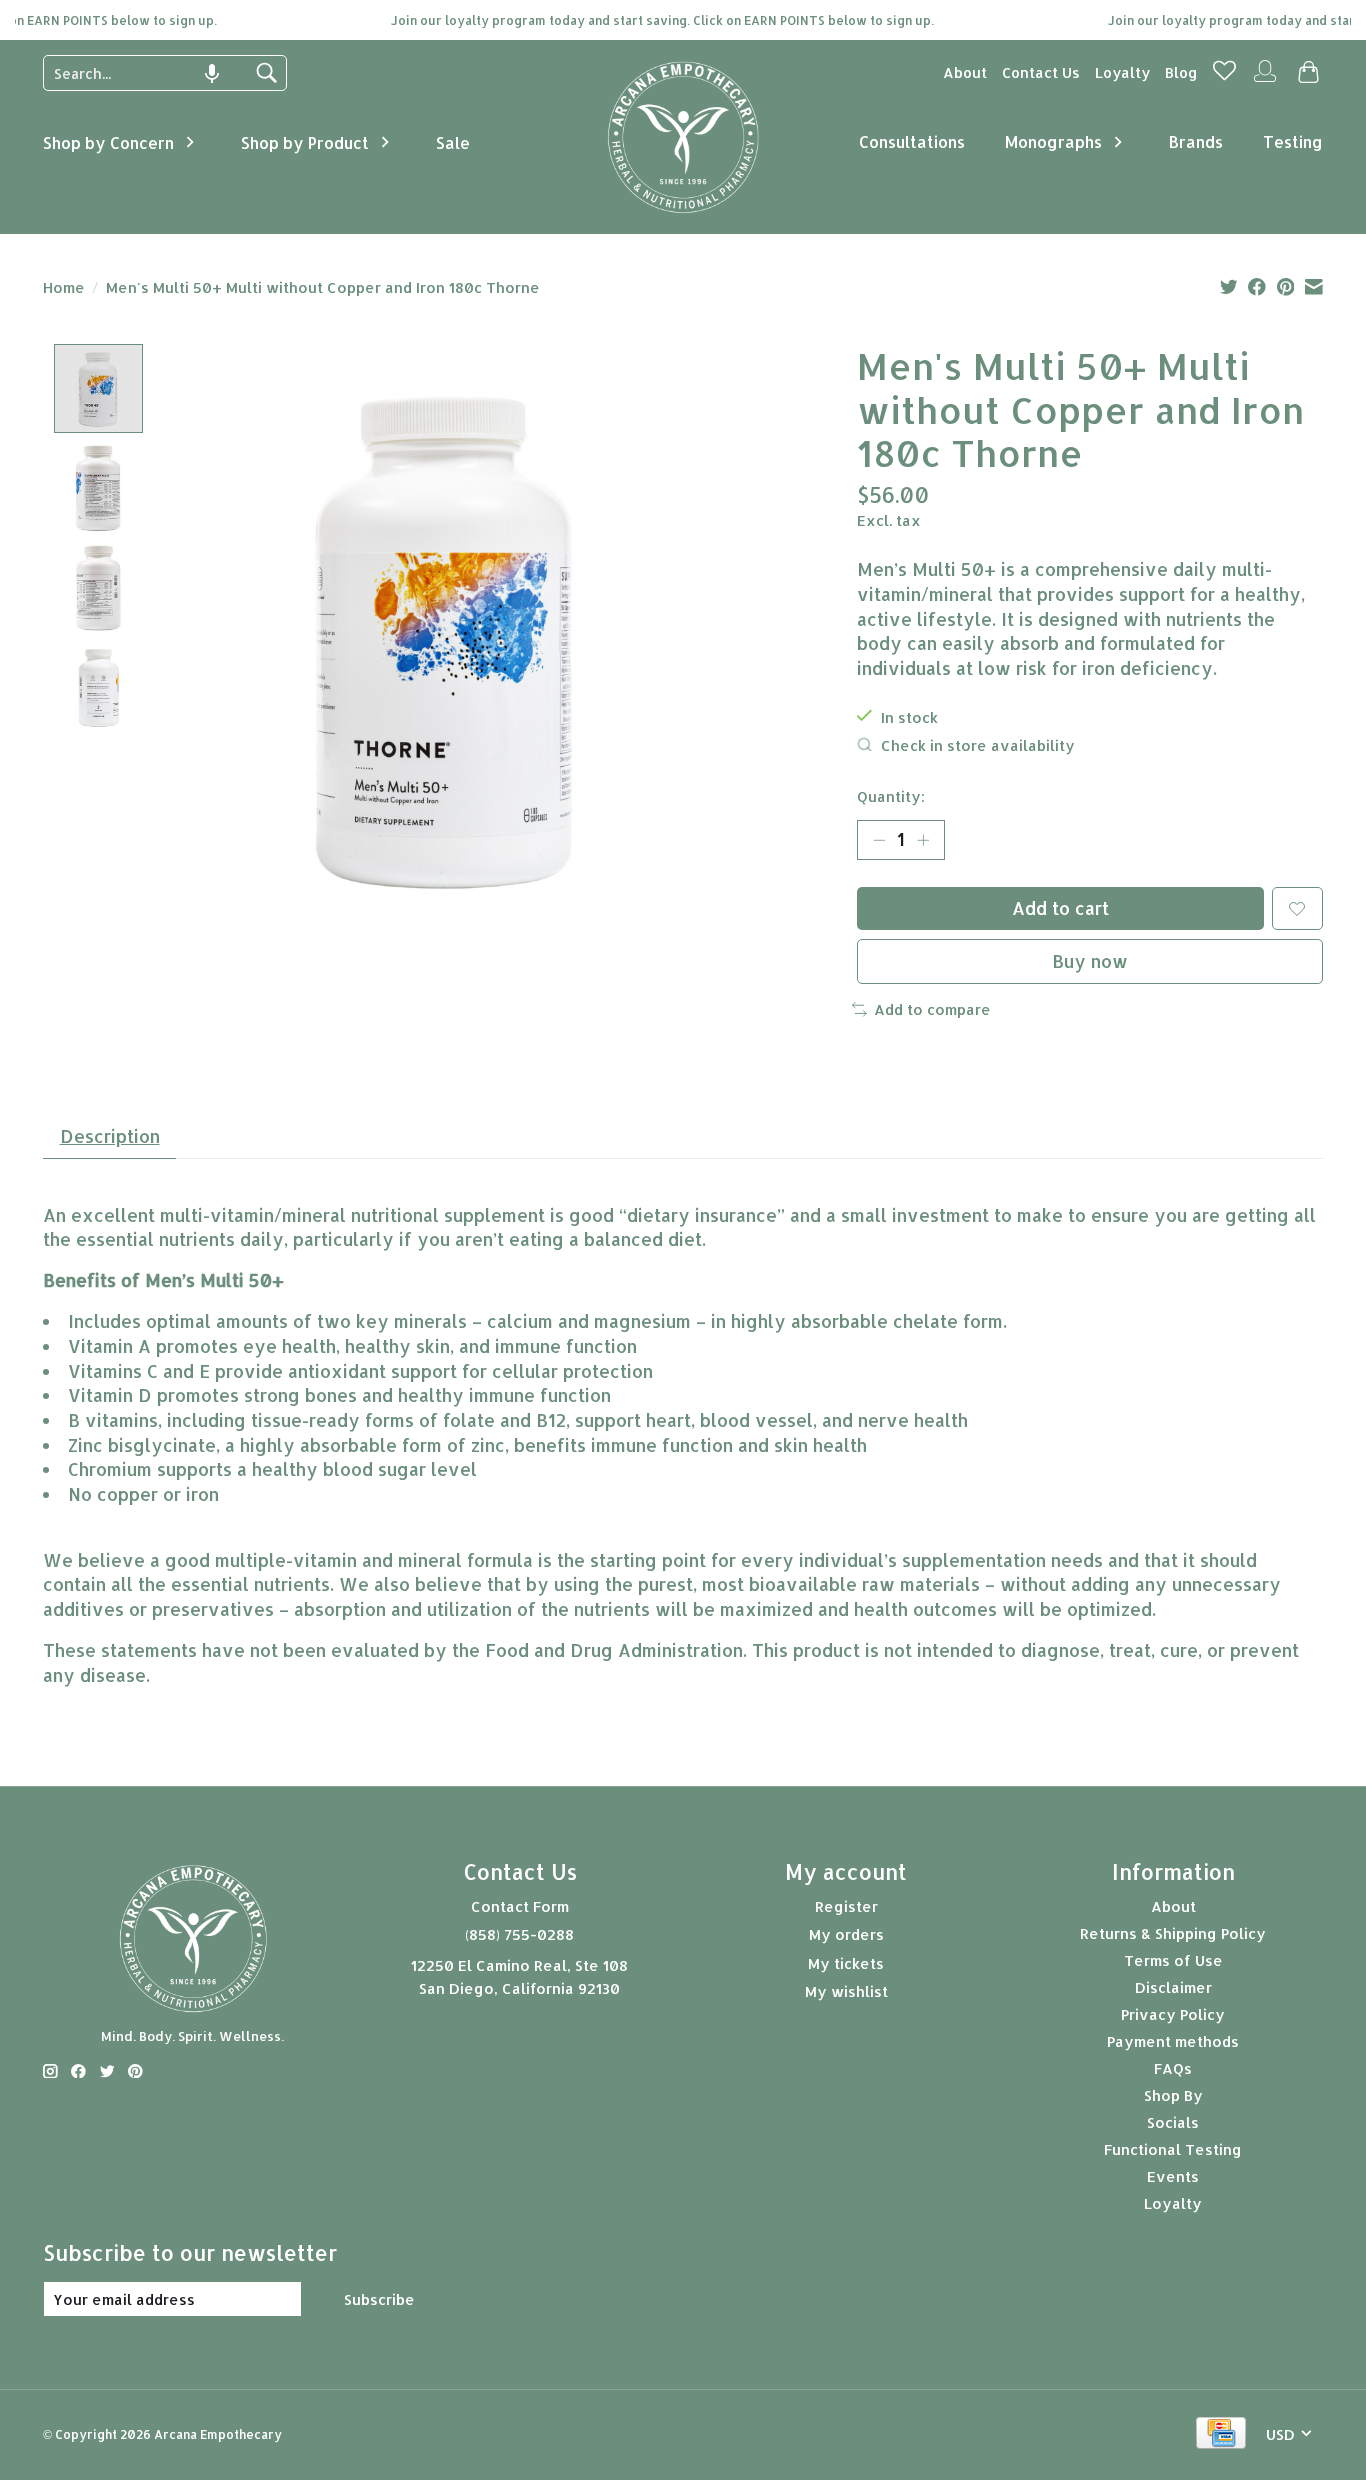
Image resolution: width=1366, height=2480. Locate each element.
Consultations (912, 141)
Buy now (1090, 961)
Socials (1173, 2122)
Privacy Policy (1173, 2014)
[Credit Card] (1221, 2434)
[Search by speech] (212, 74)
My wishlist (846, 1991)
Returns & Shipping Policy (1173, 1933)
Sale (453, 142)
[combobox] (150, 73)
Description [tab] (110, 1136)
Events (1173, 2176)
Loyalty (1122, 72)
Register (846, 1906)
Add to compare (932, 1009)
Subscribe (379, 2299)
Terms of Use (1173, 1960)
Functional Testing (1173, 2149)
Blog (1181, 72)
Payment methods (1173, 2041)
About (965, 72)
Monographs (1053, 141)
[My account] (1265, 79)
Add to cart (1060, 908)
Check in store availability (978, 745)
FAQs (1173, 2068)
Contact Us (1041, 72)
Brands (1196, 141)
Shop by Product (305, 142)
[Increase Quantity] (923, 840)
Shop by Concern (108, 142)
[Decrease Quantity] (879, 840)
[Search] (266, 73)
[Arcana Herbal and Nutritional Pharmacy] (683, 213)
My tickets (846, 1963)
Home (64, 287)
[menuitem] (965, 72)
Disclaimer (1173, 1987)
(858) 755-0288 (519, 1934)
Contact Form (520, 1906)
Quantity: (891, 796)
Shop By (1173, 2095)
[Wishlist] (1224, 76)
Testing (1293, 141)
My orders (846, 1934)
